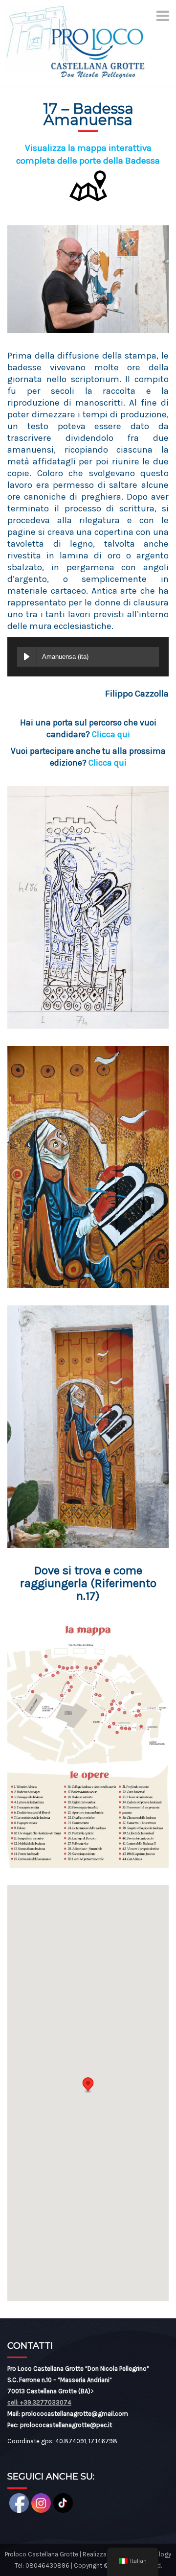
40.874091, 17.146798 (86, 2441)
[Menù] (163, 16)
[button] (88, 2085)
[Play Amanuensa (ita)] (27, 657)
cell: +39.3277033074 (39, 2402)
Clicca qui (111, 734)
